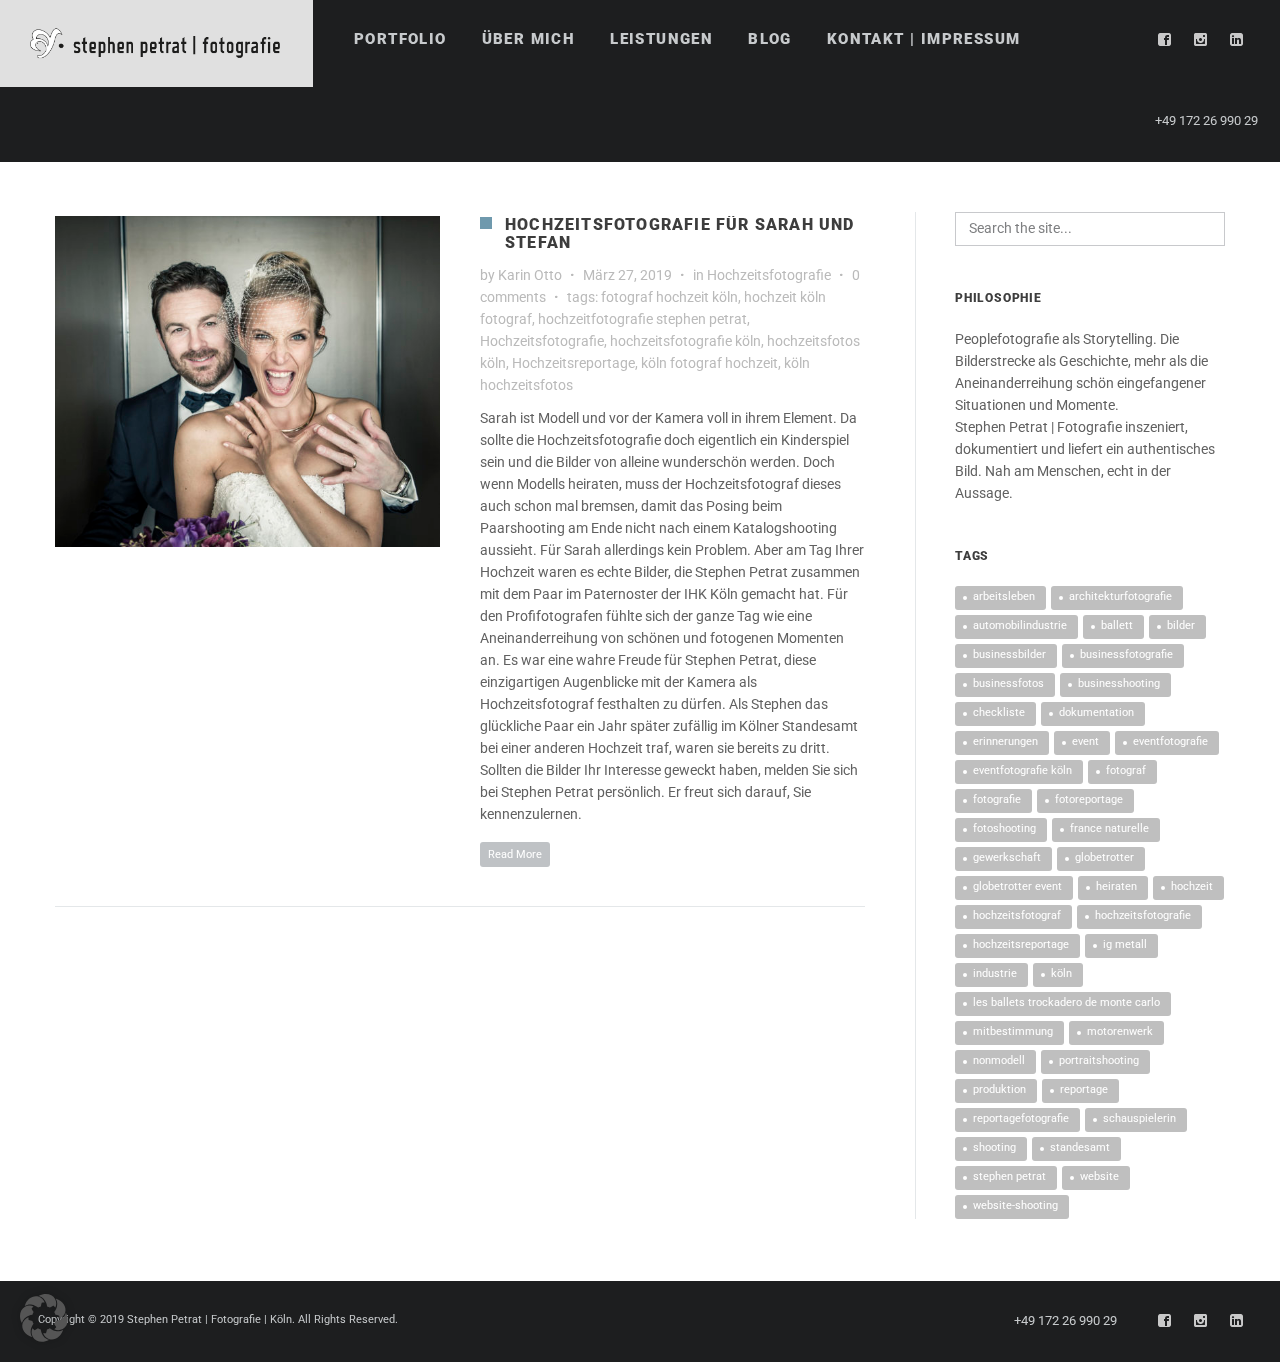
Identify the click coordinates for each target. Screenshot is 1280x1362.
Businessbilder (1009, 654)
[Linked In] (1237, 40)
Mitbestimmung (1013, 1031)
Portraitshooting (1099, 1060)
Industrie (995, 973)
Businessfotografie (1126, 654)
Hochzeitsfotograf (1017, 915)
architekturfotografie (1120, 596)
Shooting (994, 1147)
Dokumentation (1096, 712)
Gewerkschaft (1007, 857)
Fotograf (1126, 770)
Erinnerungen (1005, 741)
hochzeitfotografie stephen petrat (642, 319)
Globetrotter (1104, 857)
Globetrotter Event (1017, 886)
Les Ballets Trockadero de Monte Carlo (1066, 1002)
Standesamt (1080, 1147)
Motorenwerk (1120, 1031)
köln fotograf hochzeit (709, 363)
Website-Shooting (1015, 1205)
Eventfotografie (1170, 741)
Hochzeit (1192, 886)
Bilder (1181, 625)
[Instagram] (1201, 40)
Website (1099, 1176)
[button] (44, 1318)
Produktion (999, 1089)
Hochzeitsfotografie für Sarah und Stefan (680, 233)
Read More (515, 854)
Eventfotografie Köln (1022, 770)
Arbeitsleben (1004, 596)
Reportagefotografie (1021, 1118)
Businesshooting (1119, 683)
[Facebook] (1165, 40)
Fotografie (997, 799)
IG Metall (1125, 944)
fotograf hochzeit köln (669, 297)
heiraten (1116, 886)
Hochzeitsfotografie (769, 275)
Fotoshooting (1004, 828)
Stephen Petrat (1009, 1176)
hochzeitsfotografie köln (685, 341)
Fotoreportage (1089, 799)
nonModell (999, 1060)
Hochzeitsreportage (573, 363)
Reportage (1084, 1089)
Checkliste (999, 712)
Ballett (1117, 625)
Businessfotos (1008, 683)
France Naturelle (1109, 828)
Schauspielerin (1139, 1118)
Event (1085, 741)
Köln (1061, 973)
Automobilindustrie (1020, 625)
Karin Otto (530, 275)
